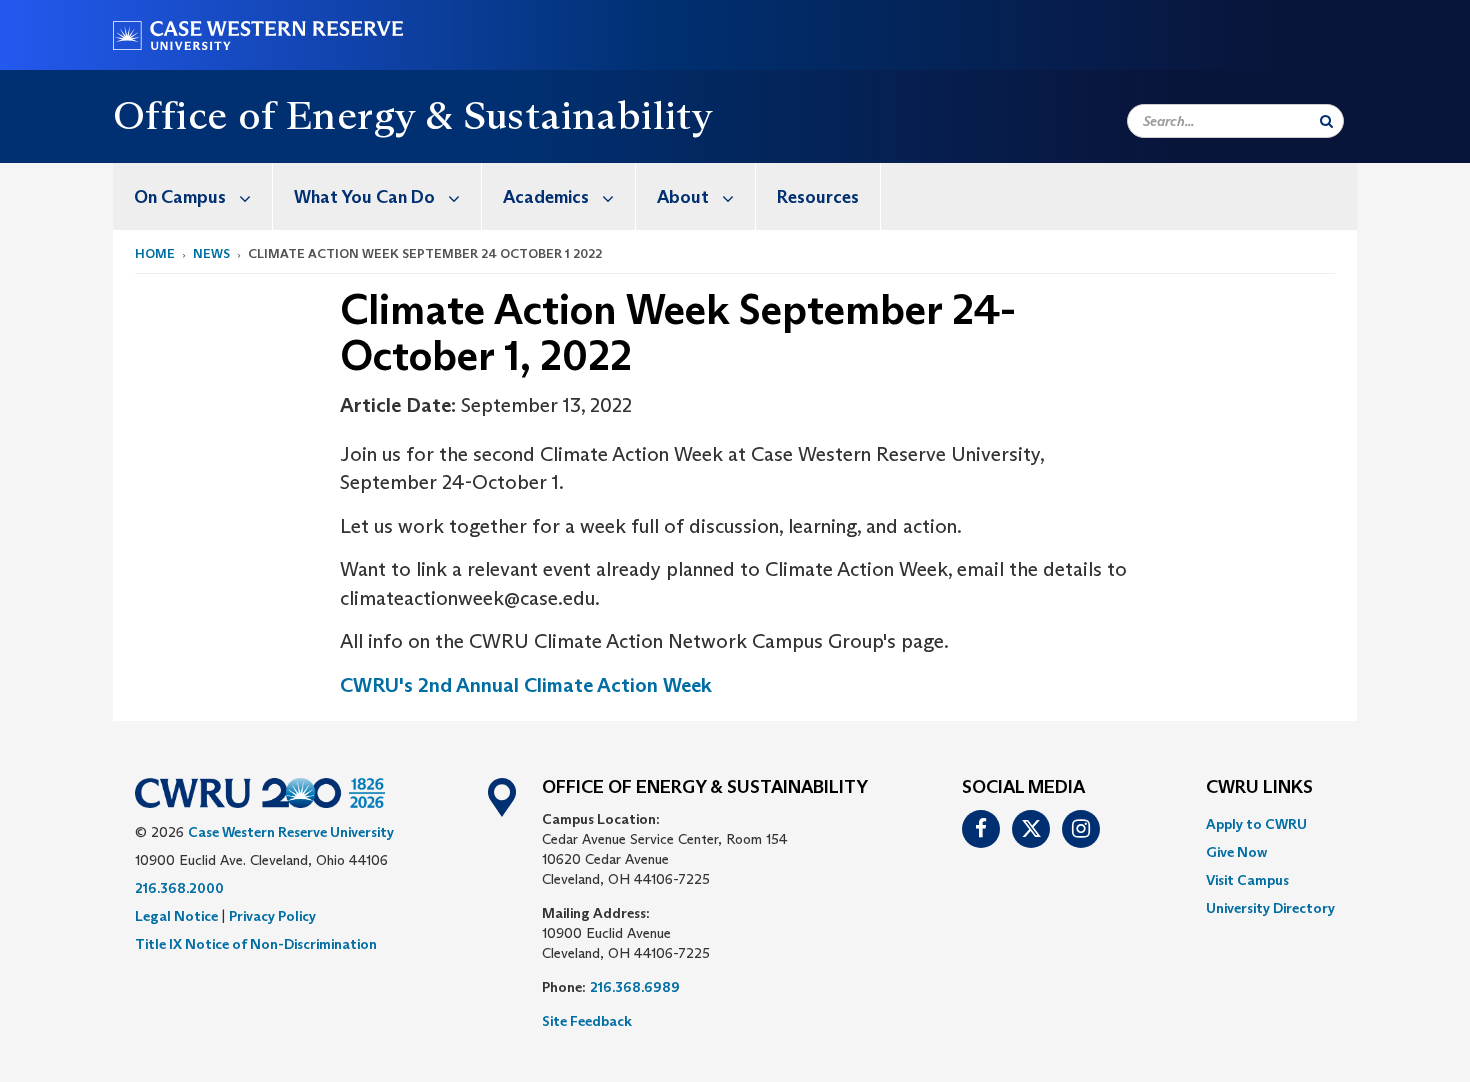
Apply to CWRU (1256, 824)
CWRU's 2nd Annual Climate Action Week (526, 685)
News (211, 253)
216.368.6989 (635, 987)
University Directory (1270, 908)
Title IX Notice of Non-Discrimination (256, 944)
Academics (546, 197)
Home (155, 253)
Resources (818, 197)
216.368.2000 (179, 888)
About (683, 197)
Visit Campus (1247, 880)
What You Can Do (364, 197)
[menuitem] (193, 196)
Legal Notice (176, 916)
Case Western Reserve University (291, 832)
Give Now (1236, 852)
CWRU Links (1259, 788)
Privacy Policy (272, 916)
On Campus (180, 197)
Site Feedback (587, 1021)
